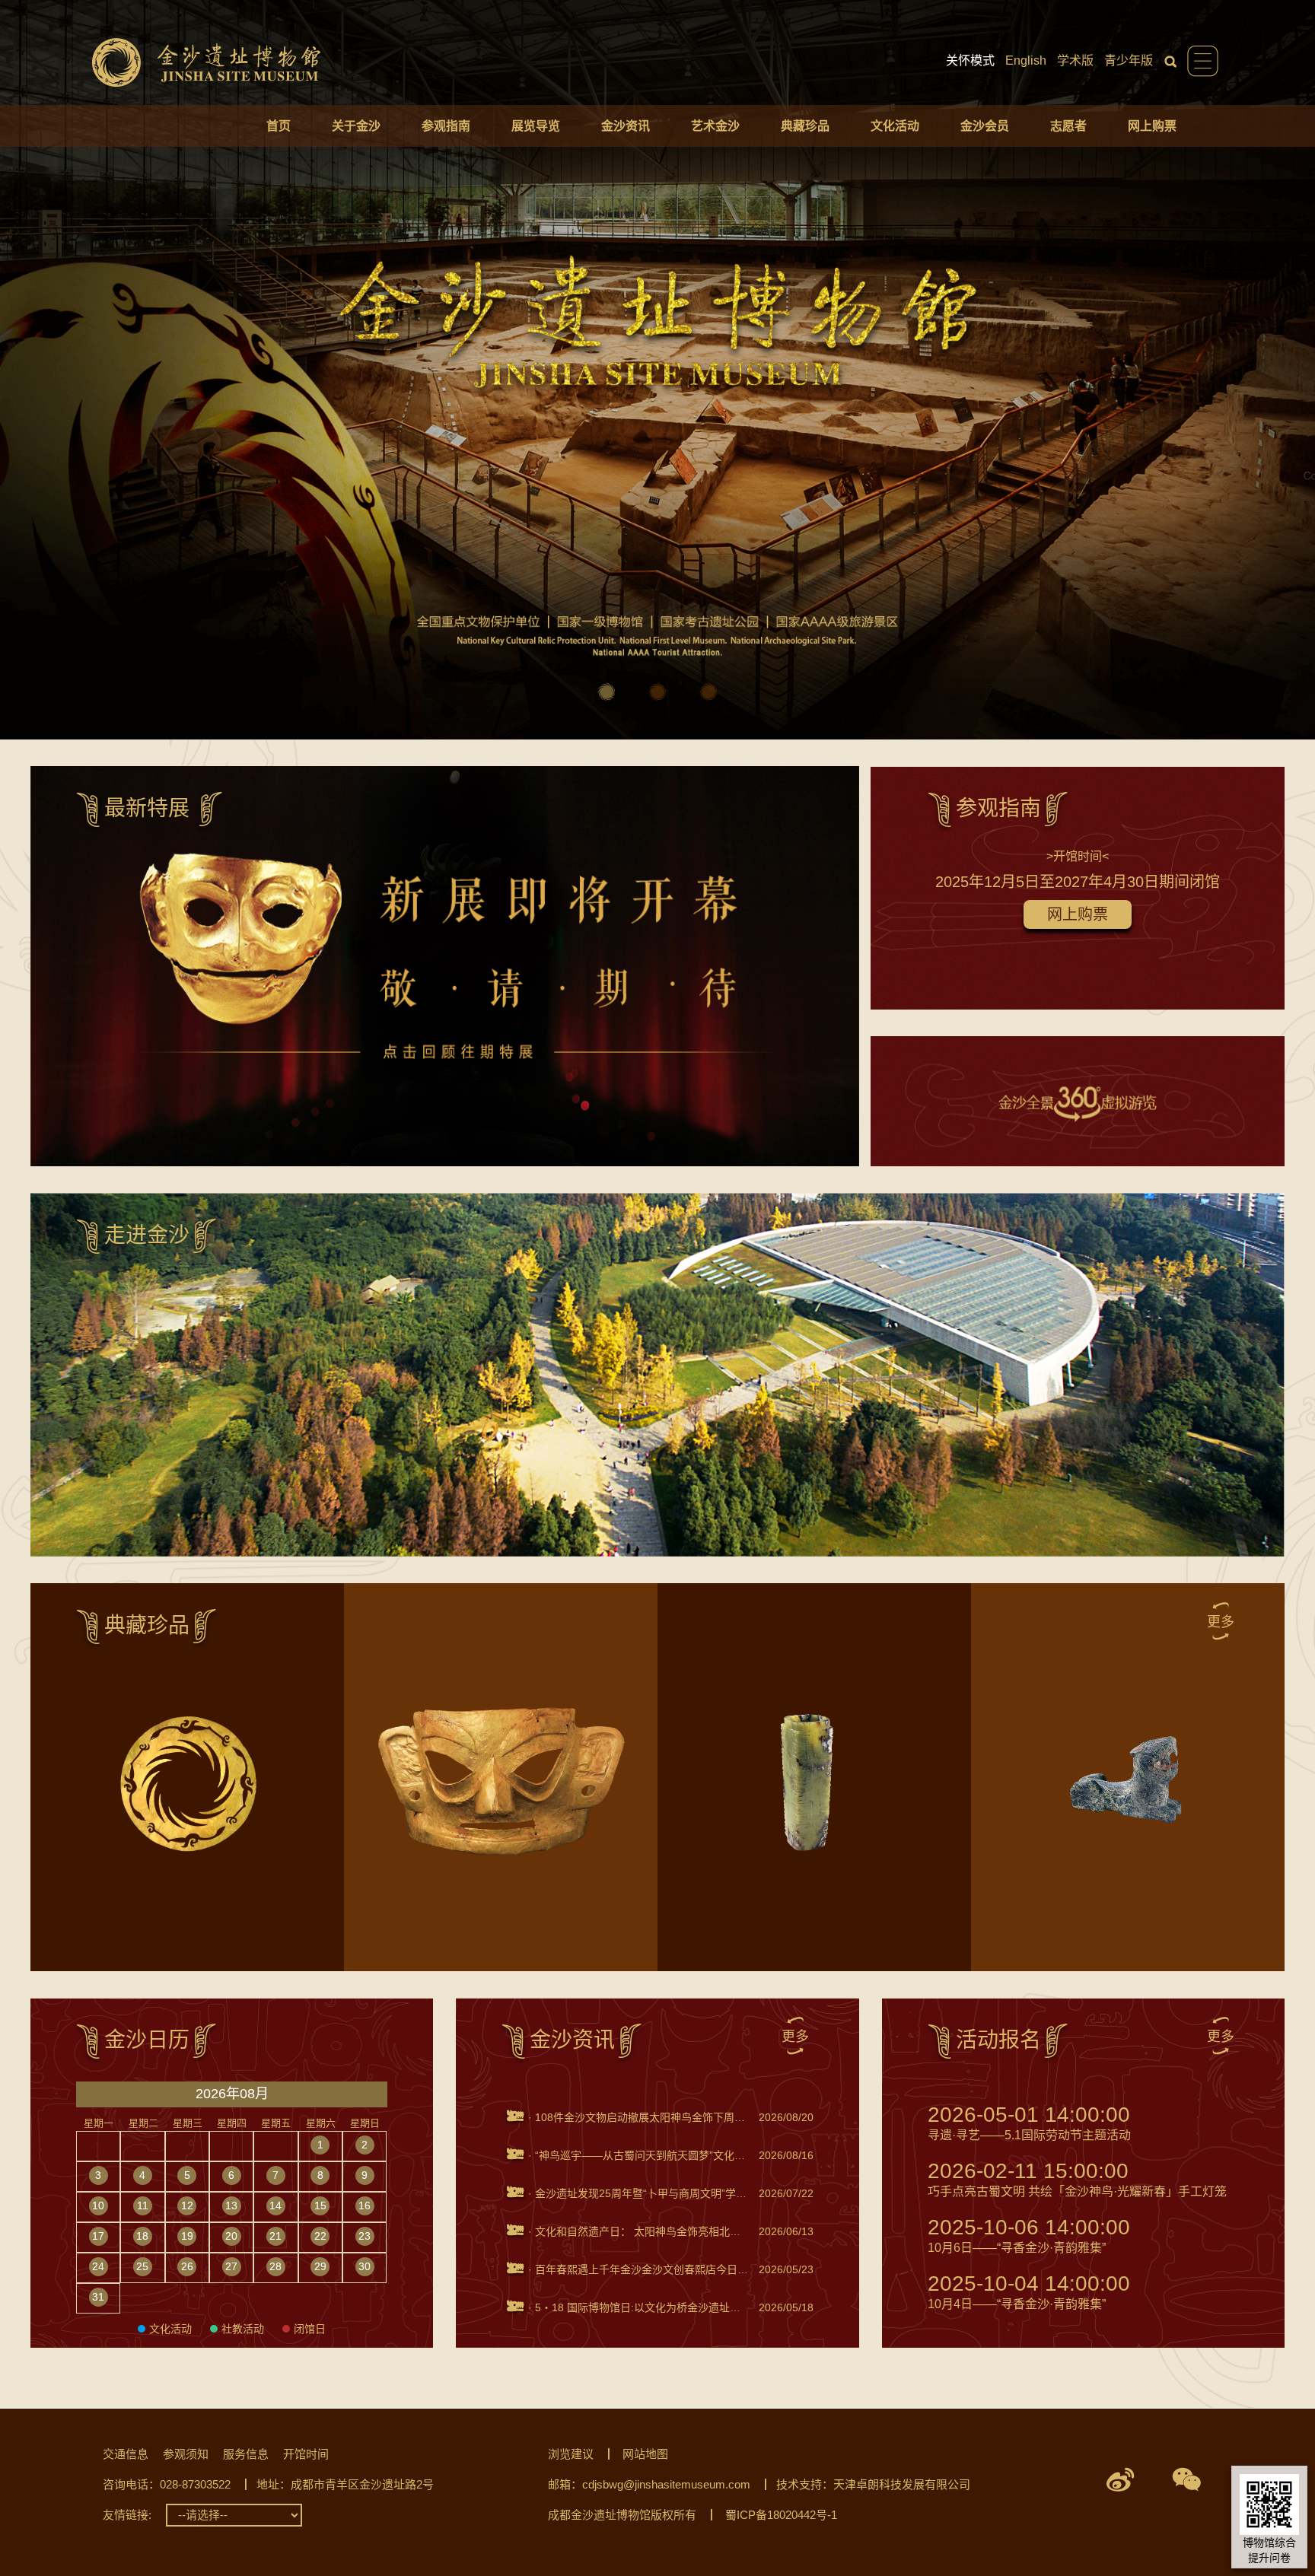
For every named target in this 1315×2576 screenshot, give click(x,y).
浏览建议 (571, 2454)
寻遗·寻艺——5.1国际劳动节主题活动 (1029, 2123)
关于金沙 (356, 126)
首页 (279, 126)
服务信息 (246, 2454)
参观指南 (446, 126)
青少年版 (1129, 60)
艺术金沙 (715, 126)
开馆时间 (306, 2454)
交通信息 (126, 2454)
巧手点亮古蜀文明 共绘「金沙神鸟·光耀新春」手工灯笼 (1077, 2179)
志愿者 (1068, 126)
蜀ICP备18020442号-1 (781, 2515)
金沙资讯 (626, 126)
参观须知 (186, 2454)
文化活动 (895, 126)
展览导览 (536, 126)
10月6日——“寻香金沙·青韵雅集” (1029, 2236)
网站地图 (645, 2454)
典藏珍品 (805, 126)
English (1026, 60)
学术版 (1075, 60)
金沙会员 (985, 126)
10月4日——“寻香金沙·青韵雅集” (1029, 2292)
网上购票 (1152, 126)
